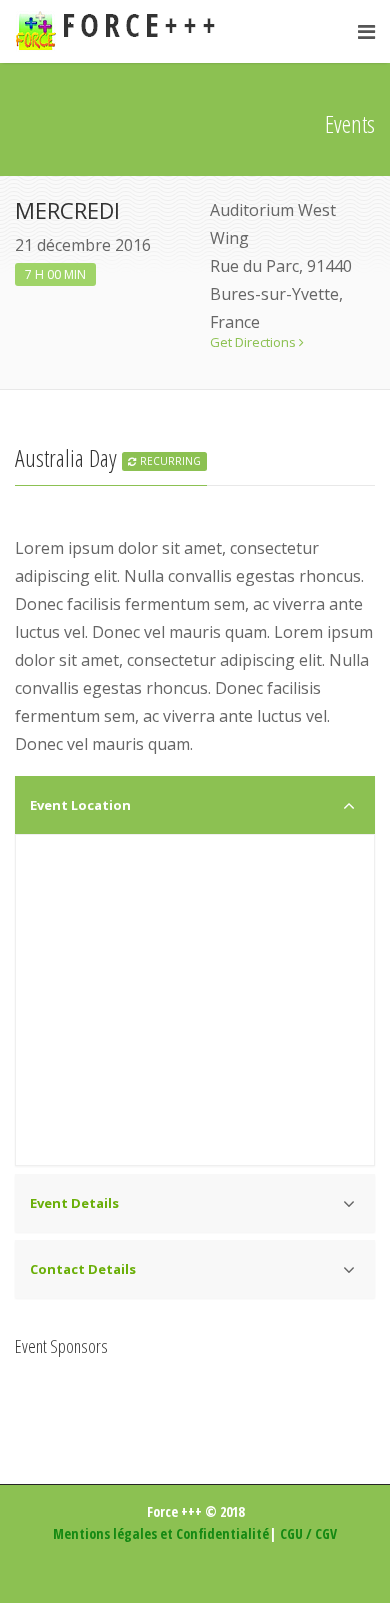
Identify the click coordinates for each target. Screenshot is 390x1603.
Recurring (169, 461)
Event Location (80, 805)
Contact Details (83, 1269)
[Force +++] (120, 31)
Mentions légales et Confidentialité (161, 1533)
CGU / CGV (308, 1533)
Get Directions (254, 342)
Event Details (74, 1203)
